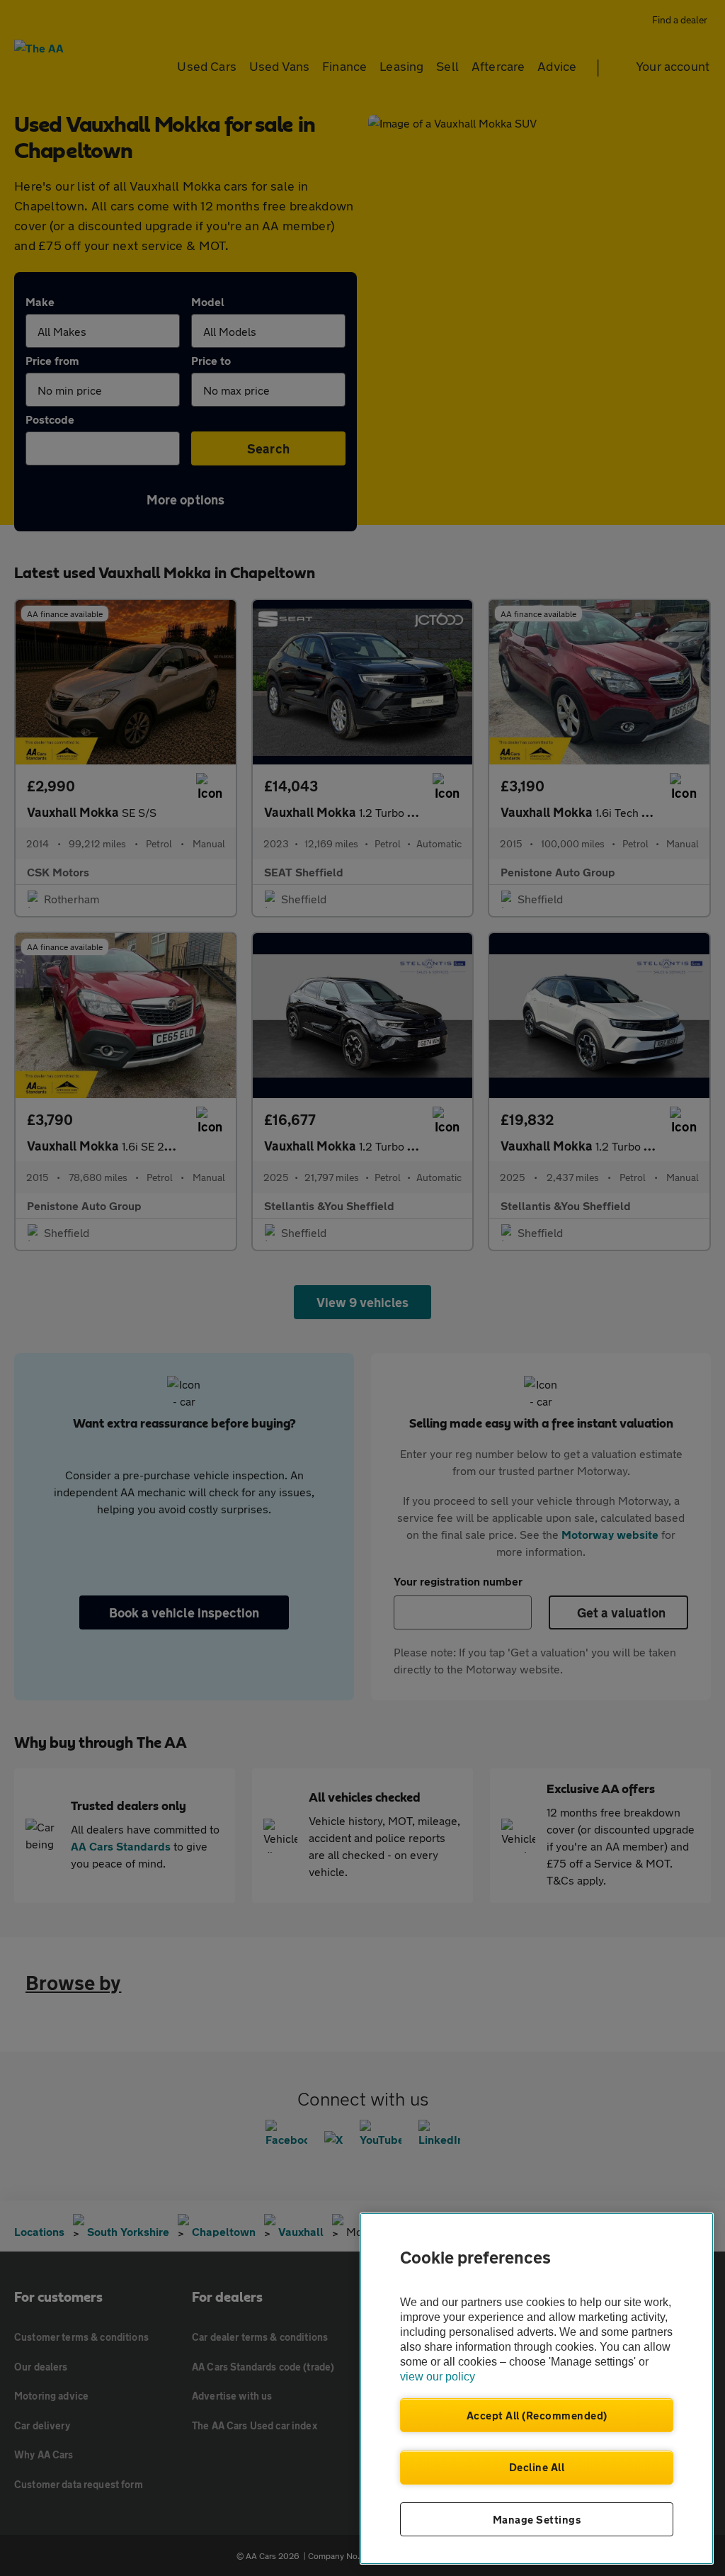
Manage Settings (537, 2519)
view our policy (438, 2377)
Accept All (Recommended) (537, 2415)
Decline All (537, 2467)
